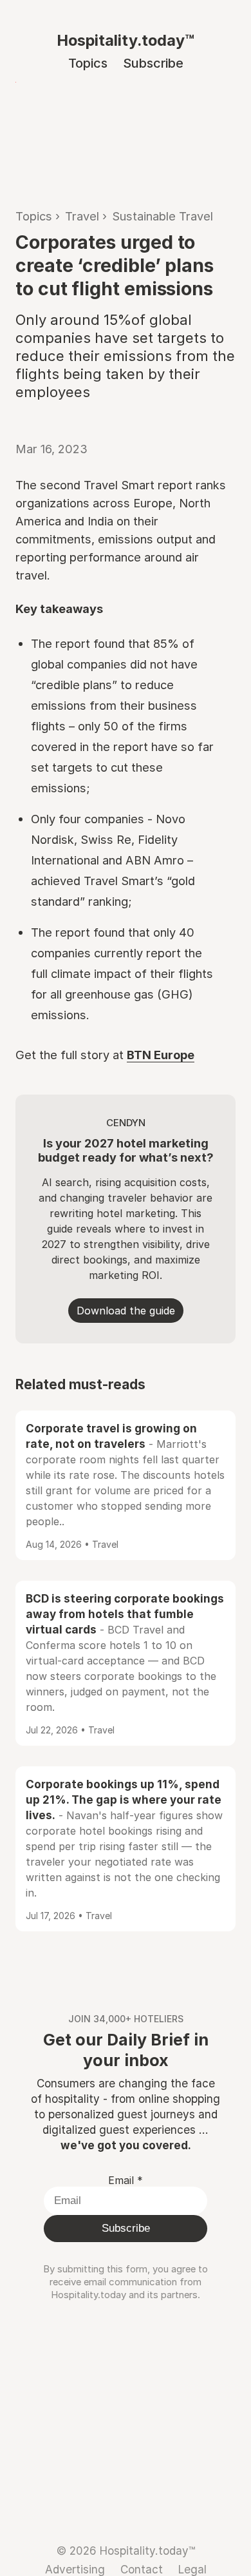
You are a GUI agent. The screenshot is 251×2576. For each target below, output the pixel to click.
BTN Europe (161, 1055)
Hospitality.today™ (126, 40)
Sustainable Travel (163, 216)
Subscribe (153, 63)
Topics (88, 63)
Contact (142, 2569)
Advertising (75, 2569)
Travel (82, 216)
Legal (192, 2569)
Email (126, 2180)
